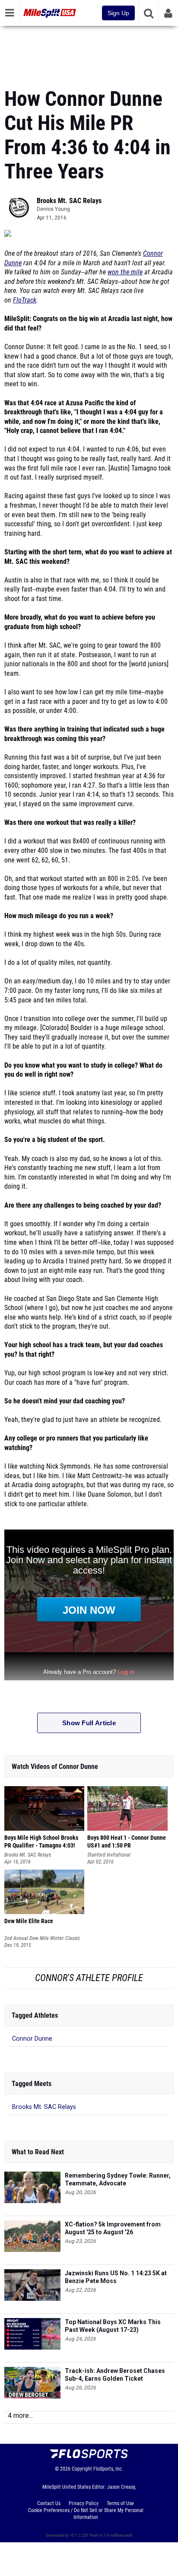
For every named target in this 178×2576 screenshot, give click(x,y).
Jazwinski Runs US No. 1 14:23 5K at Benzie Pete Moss (116, 2277)
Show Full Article (89, 1723)
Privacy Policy (84, 2503)
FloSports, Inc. (108, 2469)
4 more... (20, 2415)
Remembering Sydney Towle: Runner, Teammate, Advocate (118, 2179)
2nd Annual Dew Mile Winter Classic (42, 1938)
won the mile (125, 272)
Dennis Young (53, 209)
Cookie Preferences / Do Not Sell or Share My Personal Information (86, 2514)
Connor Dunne (32, 2039)
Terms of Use (120, 2503)
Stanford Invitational (109, 1855)
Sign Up (118, 13)
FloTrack (25, 300)
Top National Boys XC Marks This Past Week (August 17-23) (113, 2326)
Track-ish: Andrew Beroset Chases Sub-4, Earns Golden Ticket (115, 2375)
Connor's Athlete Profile (89, 1978)
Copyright (82, 2469)
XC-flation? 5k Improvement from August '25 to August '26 (113, 2228)
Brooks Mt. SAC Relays (69, 201)
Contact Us (49, 2503)
